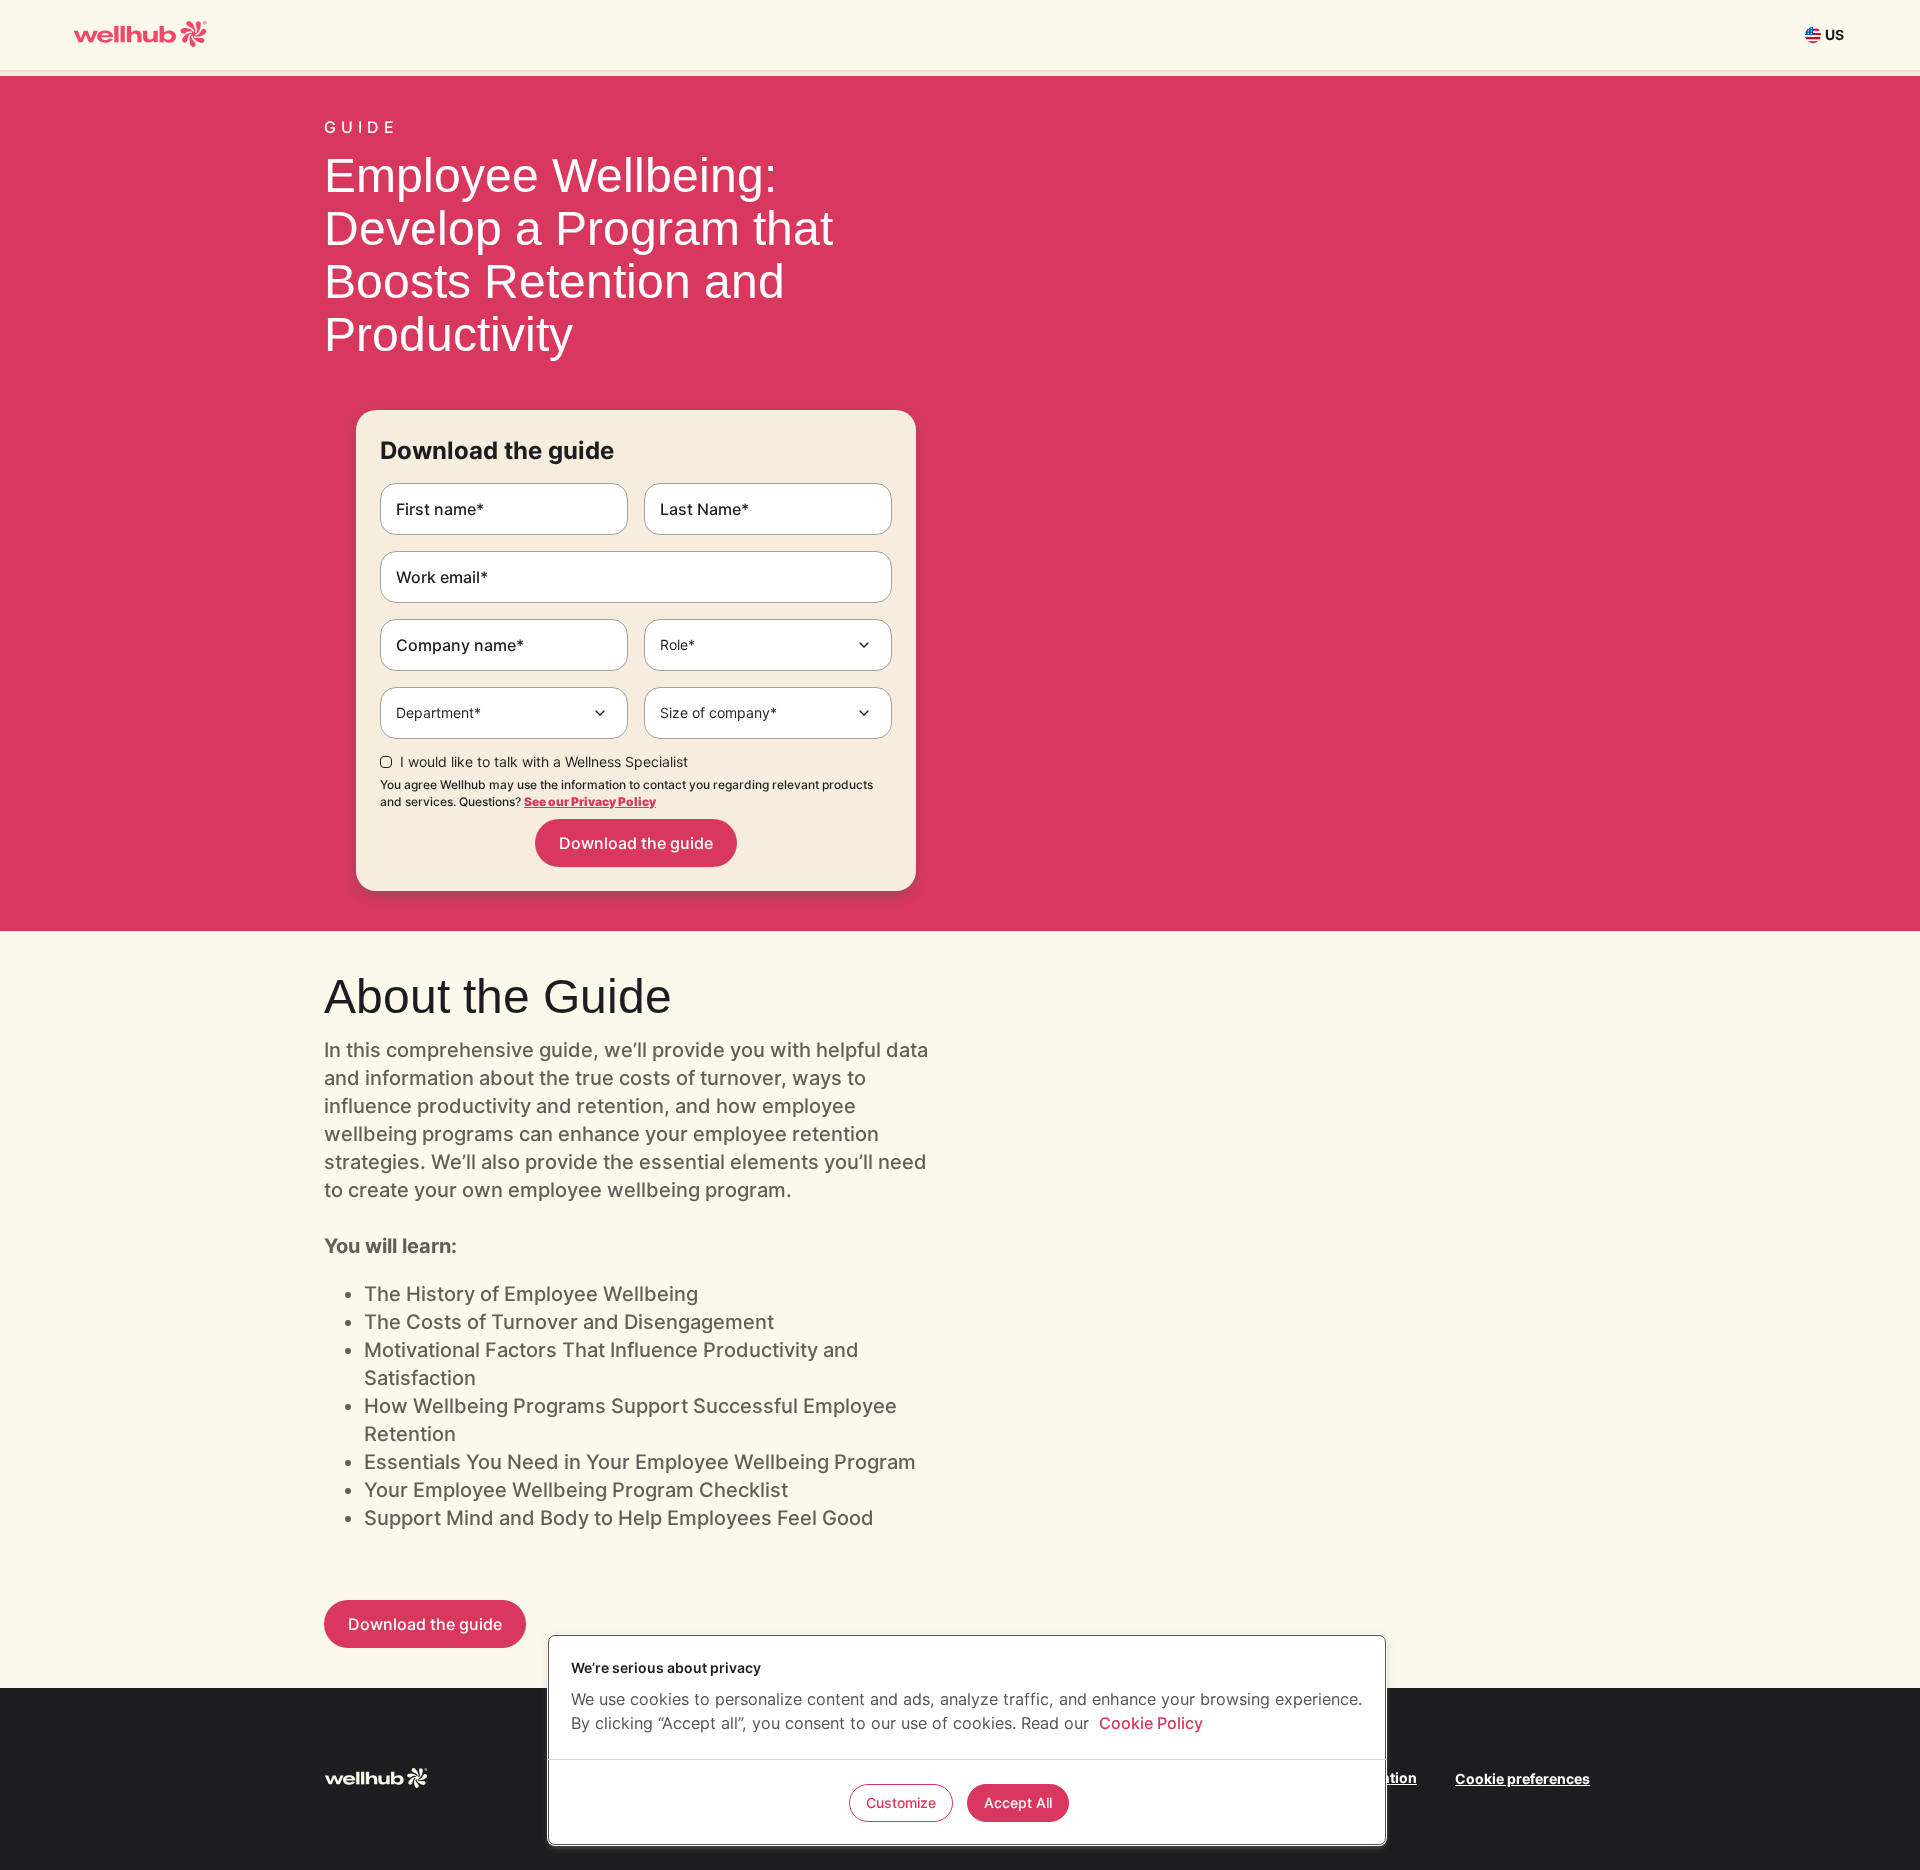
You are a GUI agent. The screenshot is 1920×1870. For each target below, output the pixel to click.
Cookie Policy (1151, 1723)
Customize (901, 1802)
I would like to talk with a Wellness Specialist (544, 762)
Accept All (1018, 1802)
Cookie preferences (1522, 1778)
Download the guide (636, 843)
